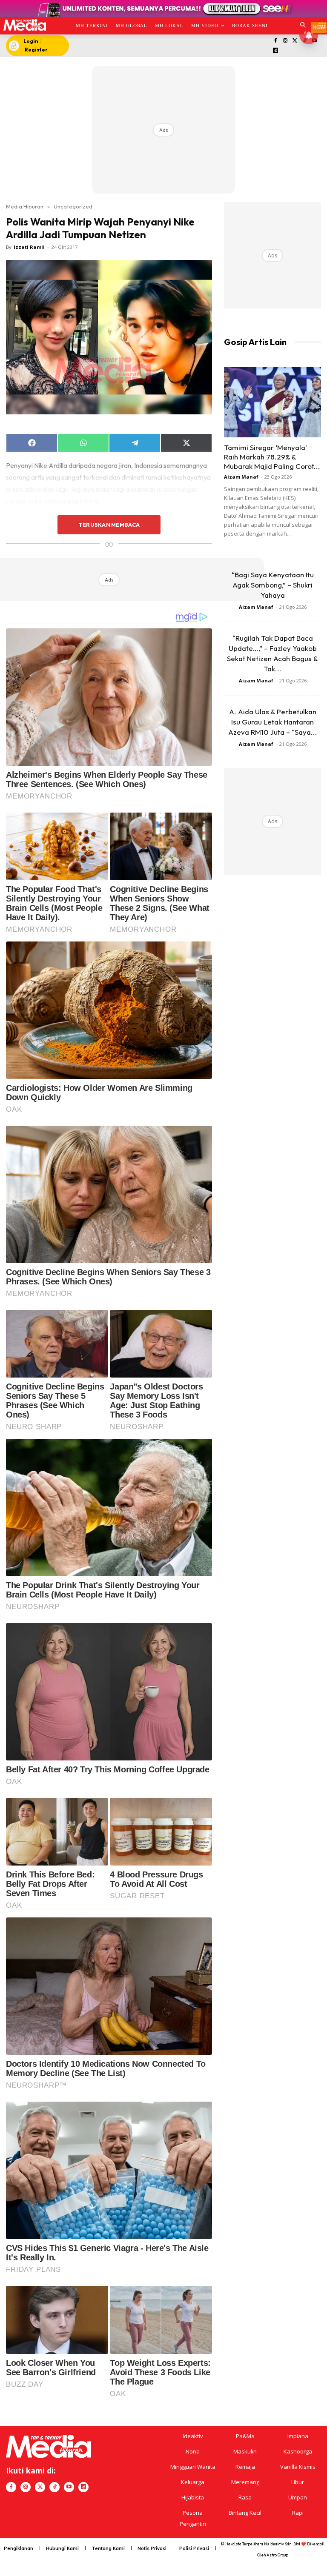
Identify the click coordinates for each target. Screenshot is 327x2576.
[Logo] (24, 25)
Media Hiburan (25, 206)
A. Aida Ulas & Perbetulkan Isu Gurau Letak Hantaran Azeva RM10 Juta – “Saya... (273, 722)
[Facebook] (276, 41)
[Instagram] (285, 41)
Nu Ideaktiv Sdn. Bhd (282, 2544)
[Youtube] (69, 2487)
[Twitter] (295, 41)
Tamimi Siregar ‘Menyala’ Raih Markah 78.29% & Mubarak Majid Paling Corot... (272, 457)
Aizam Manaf (241, 477)
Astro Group (277, 2555)
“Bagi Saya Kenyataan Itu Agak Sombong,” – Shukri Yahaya (273, 585)
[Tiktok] (54, 2487)
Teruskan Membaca (109, 525)
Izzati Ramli (29, 247)
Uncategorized (73, 206)
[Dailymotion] (276, 51)
